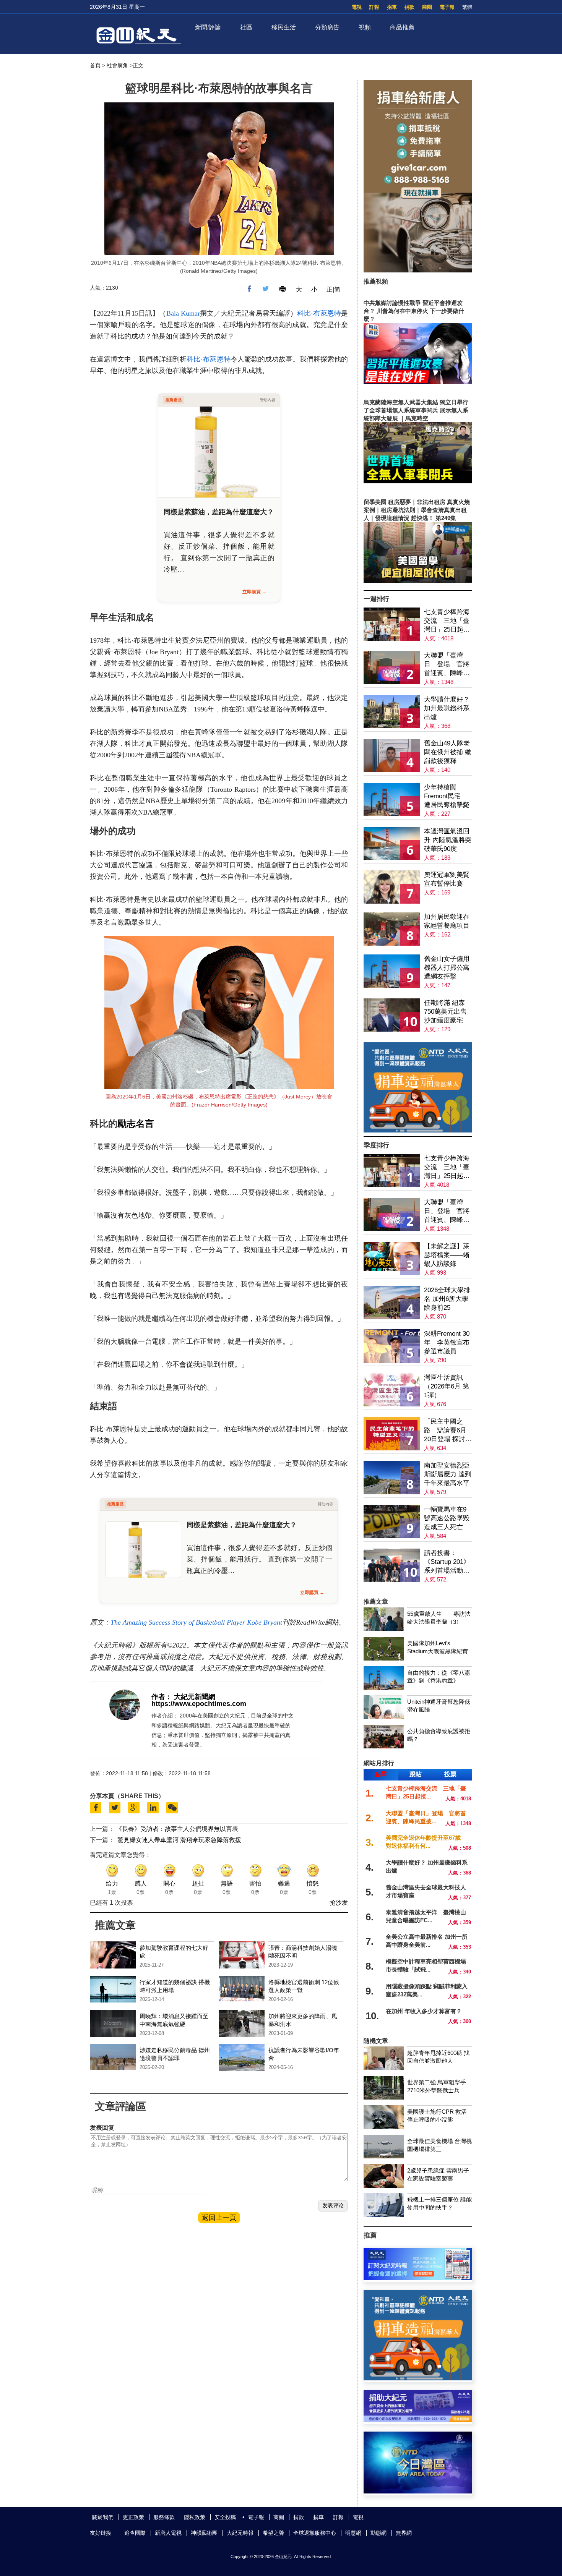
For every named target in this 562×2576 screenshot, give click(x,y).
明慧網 (353, 2533)
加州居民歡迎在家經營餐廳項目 (447, 921)
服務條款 (164, 2517)
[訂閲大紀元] (418, 2278)
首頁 (95, 65)
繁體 (467, 7)
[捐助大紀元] (418, 2420)
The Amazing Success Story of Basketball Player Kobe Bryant (196, 1622)
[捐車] (418, 1130)
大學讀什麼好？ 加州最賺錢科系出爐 (447, 708)
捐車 (392, 7)
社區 (246, 27)
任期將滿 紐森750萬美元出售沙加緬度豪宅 (445, 1012)
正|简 (333, 289)
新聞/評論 (208, 27)
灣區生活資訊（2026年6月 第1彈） (447, 1386)
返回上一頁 (219, 2218)
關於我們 (103, 2517)
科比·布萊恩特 (319, 313)
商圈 (427, 7)
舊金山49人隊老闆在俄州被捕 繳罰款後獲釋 (448, 752)
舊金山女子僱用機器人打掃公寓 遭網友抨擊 (447, 968)
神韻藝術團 (204, 2533)
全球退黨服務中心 (315, 2533)
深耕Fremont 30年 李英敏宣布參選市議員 (447, 1342)
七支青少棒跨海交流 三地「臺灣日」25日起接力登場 (447, 621)
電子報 (447, 7)
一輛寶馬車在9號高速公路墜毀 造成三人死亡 (447, 1518)
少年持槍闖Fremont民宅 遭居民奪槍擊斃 (447, 796)
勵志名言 (136, 1124)
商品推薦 (402, 27)
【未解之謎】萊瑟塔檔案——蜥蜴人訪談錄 (447, 1255)
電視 (357, 7)
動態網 (378, 2533)
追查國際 (135, 2533)
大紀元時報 (240, 2533)
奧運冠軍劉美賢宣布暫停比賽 (447, 879)
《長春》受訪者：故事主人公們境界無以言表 (177, 1829)
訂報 (374, 7)
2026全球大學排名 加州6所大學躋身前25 (447, 1299)
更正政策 (133, 2517)
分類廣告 (327, 27)
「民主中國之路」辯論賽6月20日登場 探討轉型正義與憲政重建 (448, 1431)
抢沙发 (339, 1903)
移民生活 (284, 27)
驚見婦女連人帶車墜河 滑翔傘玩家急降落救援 (179, 1840)
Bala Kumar (183, 313)
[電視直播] (418, 2491)
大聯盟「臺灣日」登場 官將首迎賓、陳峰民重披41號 (447, 665)
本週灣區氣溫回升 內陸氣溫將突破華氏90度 (448, 840)
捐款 (409, 7)
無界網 (404, 2533)
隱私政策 (195, 2517)
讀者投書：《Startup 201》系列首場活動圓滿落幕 (447, 1562)
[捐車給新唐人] (418, 270)
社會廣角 (117, 65)
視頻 (365, 27)
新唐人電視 (168, 2533)
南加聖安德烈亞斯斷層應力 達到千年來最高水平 (448, 1474)
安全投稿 (225, 2517)
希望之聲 (273, 2533)
